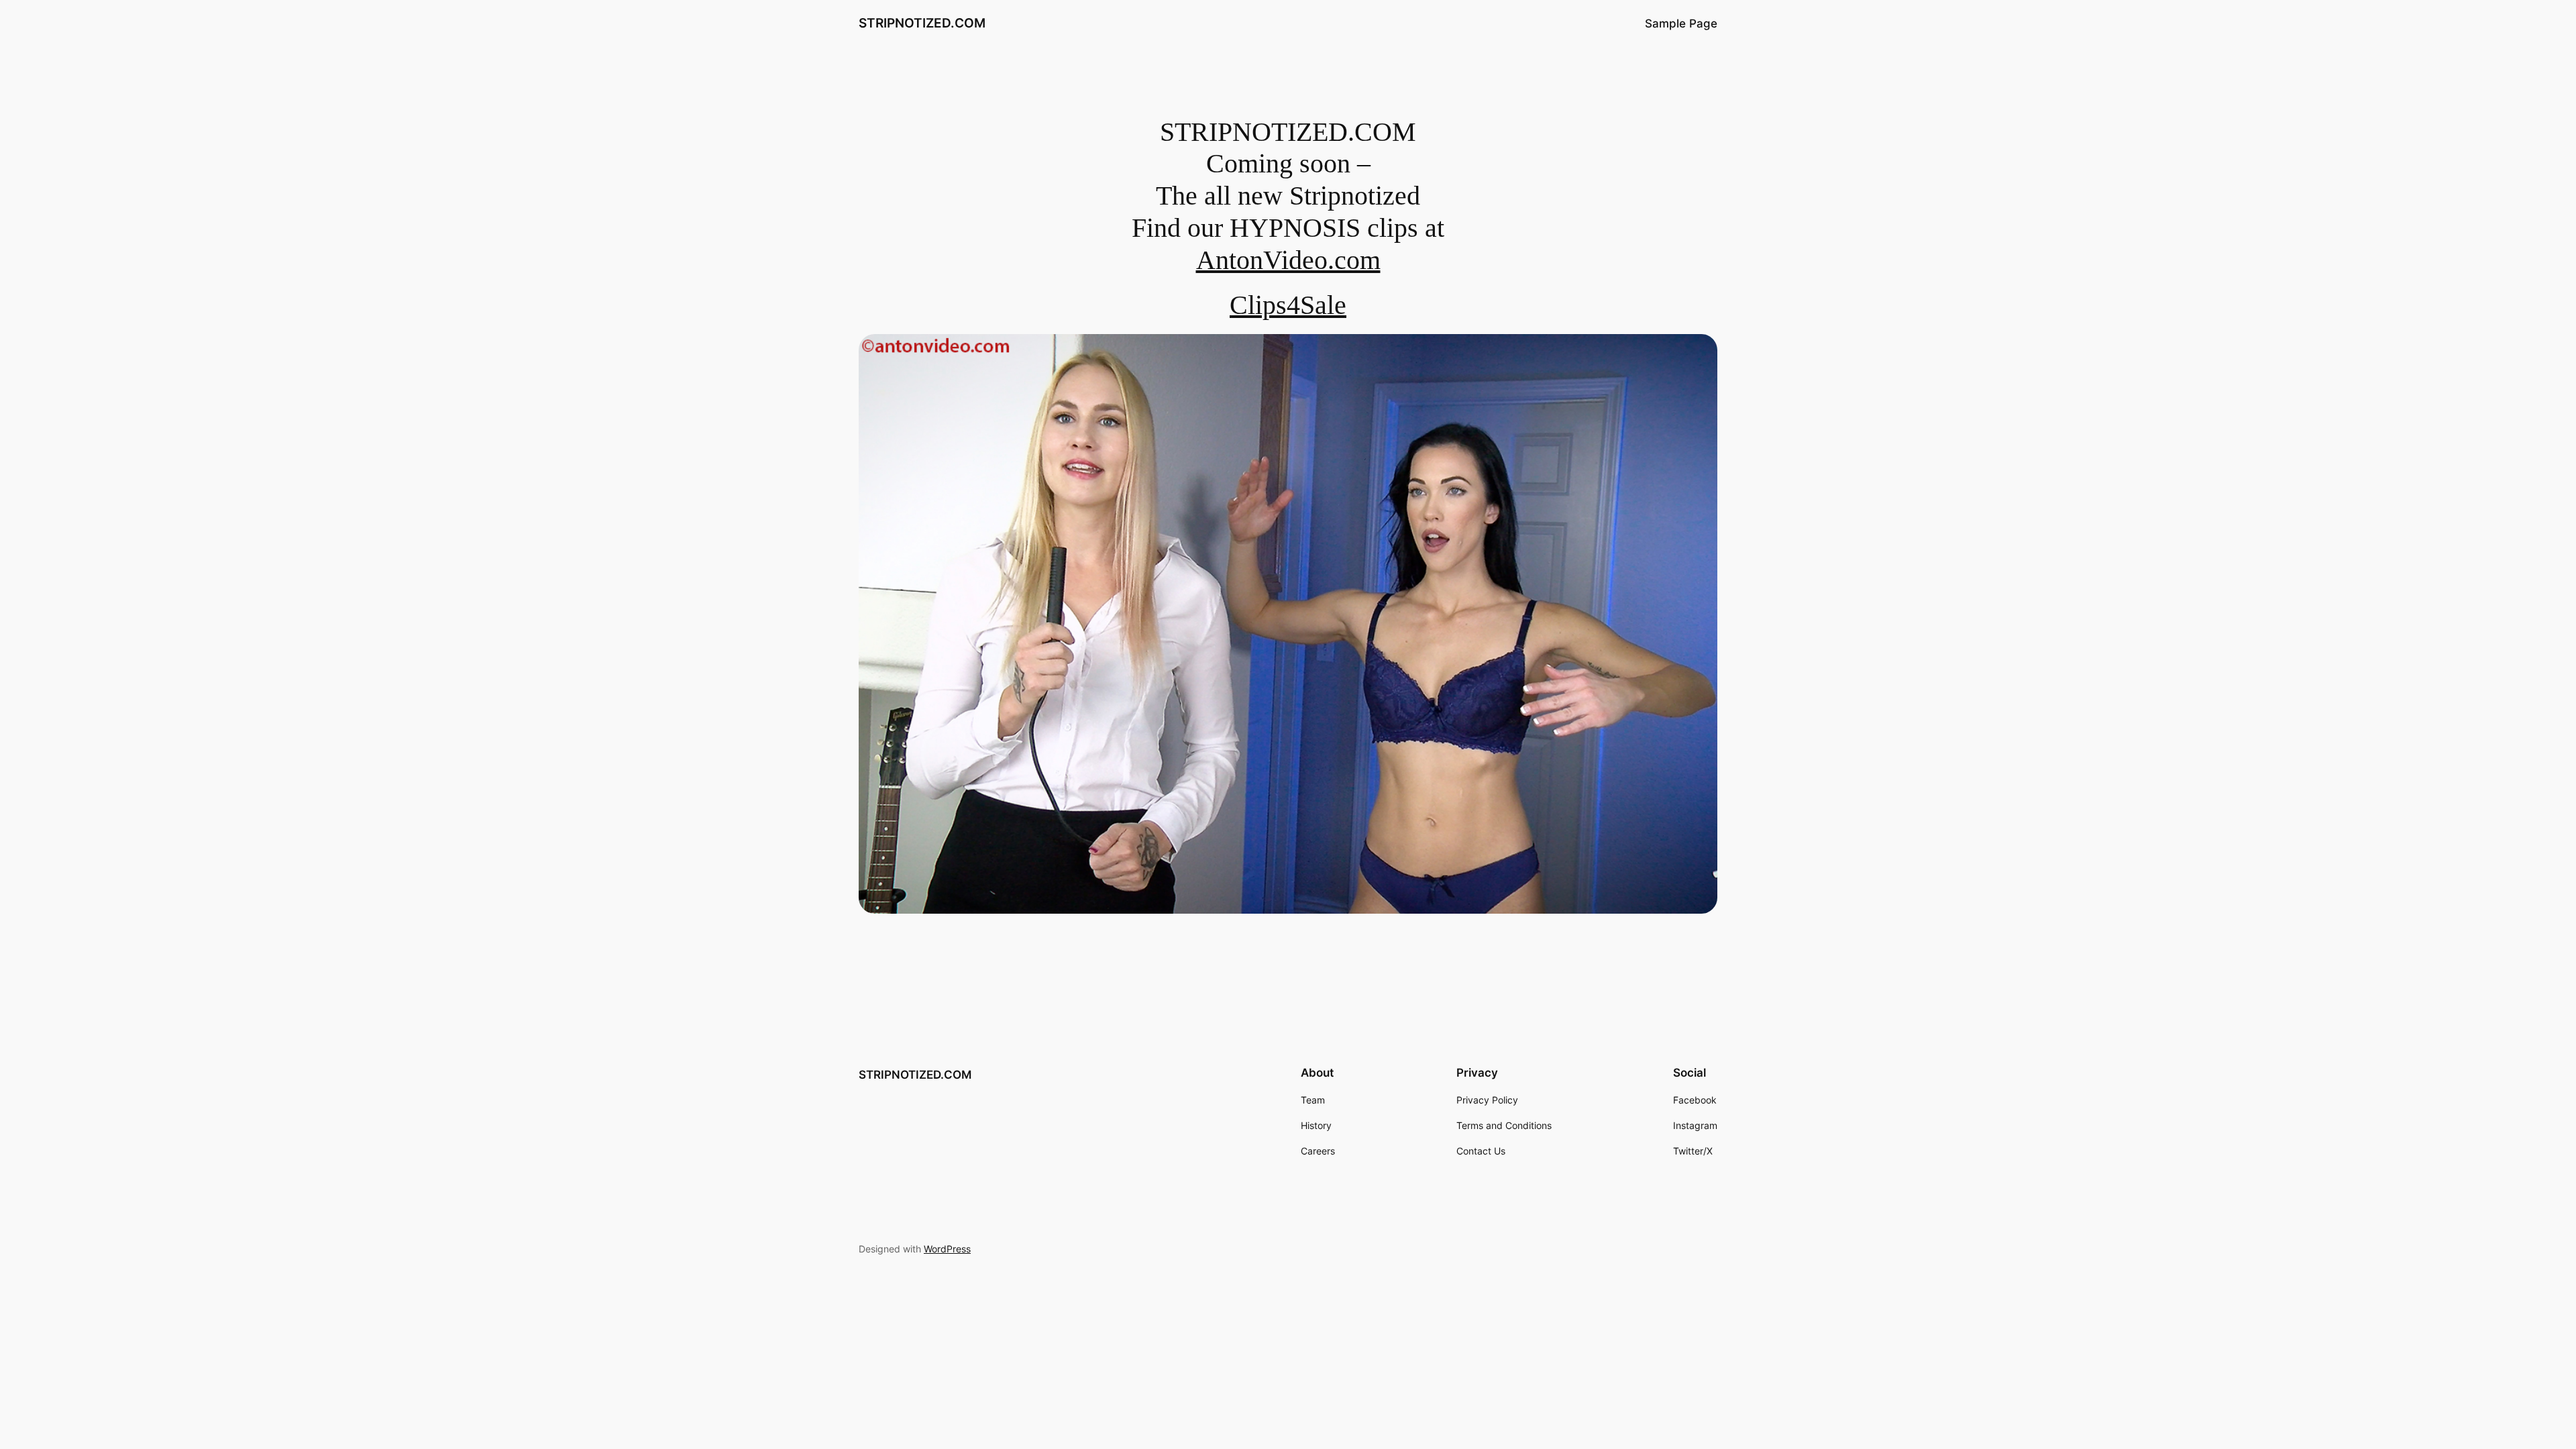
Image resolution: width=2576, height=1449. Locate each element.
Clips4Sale (1288, 305)
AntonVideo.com (1288, 260)
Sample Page (1681, 23)
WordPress (947, 1249)
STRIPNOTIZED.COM (922, 23)
